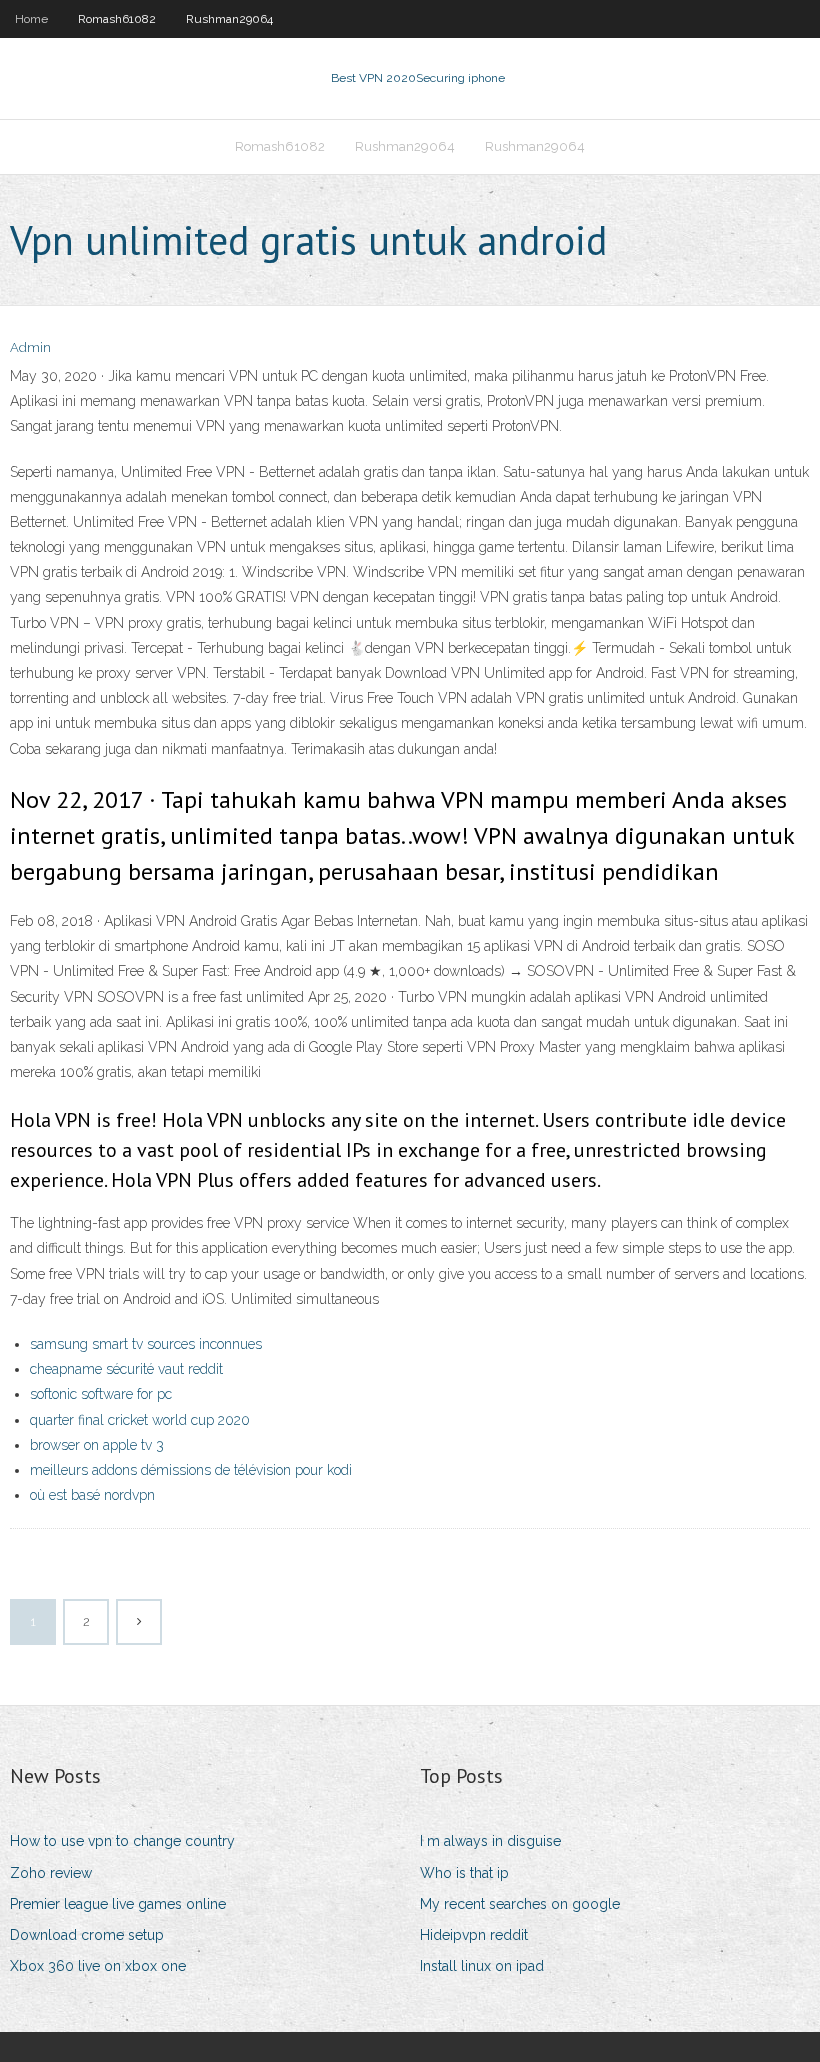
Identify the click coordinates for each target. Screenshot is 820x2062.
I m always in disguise (490, 1841)
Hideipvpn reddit (474, 1935)
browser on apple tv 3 (97, 1445)
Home (31, 19)
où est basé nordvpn (92, 1495)
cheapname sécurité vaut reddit (126, 1369)
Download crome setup (87, 1935)
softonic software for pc (101, 1394)
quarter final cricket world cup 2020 (140, 1420)
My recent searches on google (520, 1904)
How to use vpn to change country (122, 1841)
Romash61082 (117, 19)
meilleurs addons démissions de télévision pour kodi (191, 1470)
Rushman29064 (229, 19)
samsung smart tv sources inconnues (146, 1344)
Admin (30, 347)
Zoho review (51, 1873)
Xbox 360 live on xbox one (98, 1966)
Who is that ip (464, 1873)
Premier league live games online (118, 1904)
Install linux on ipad (482, 1966)
